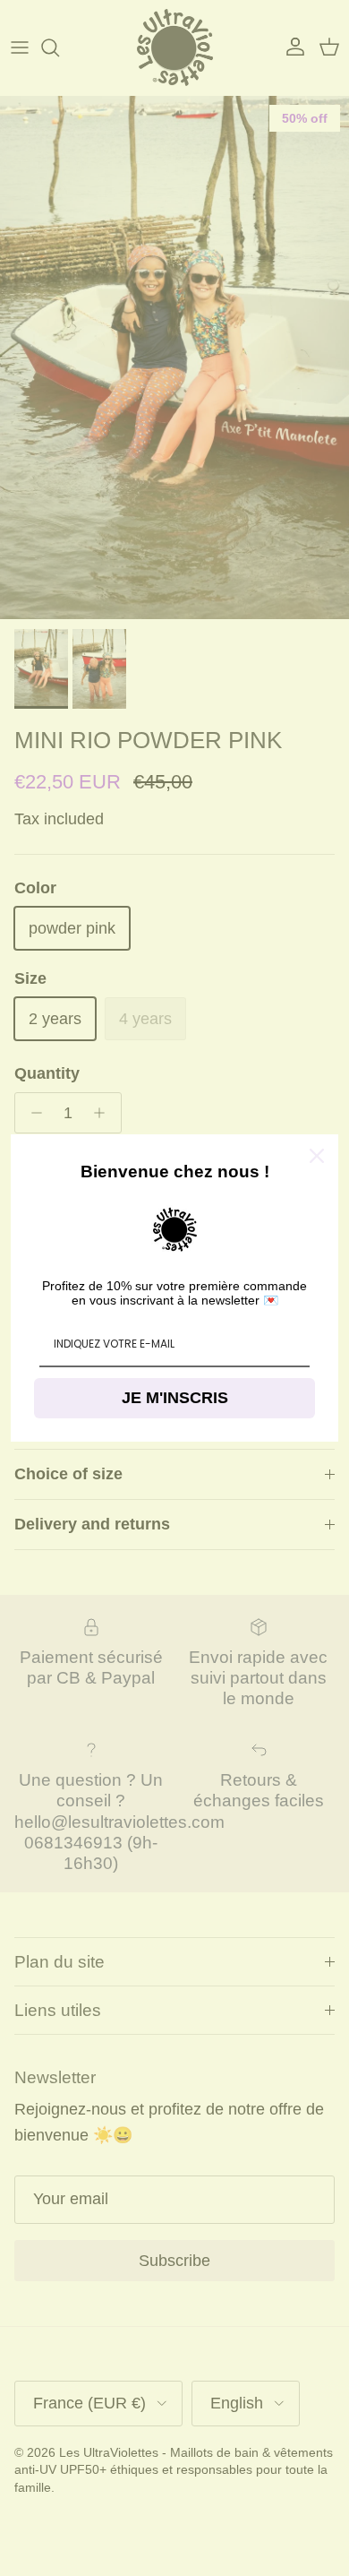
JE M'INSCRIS (175, 1398)
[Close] (317, 1156)
